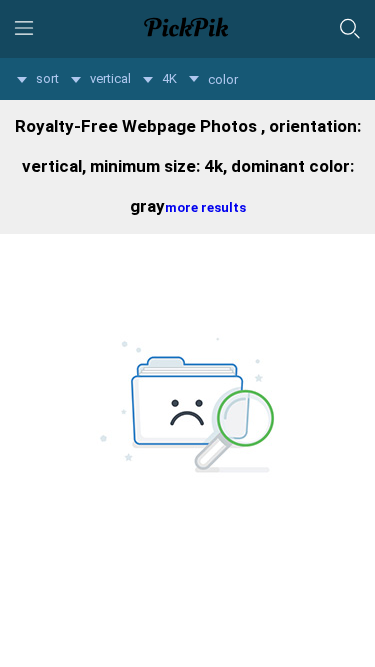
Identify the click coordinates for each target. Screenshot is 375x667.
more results (205, 207)
